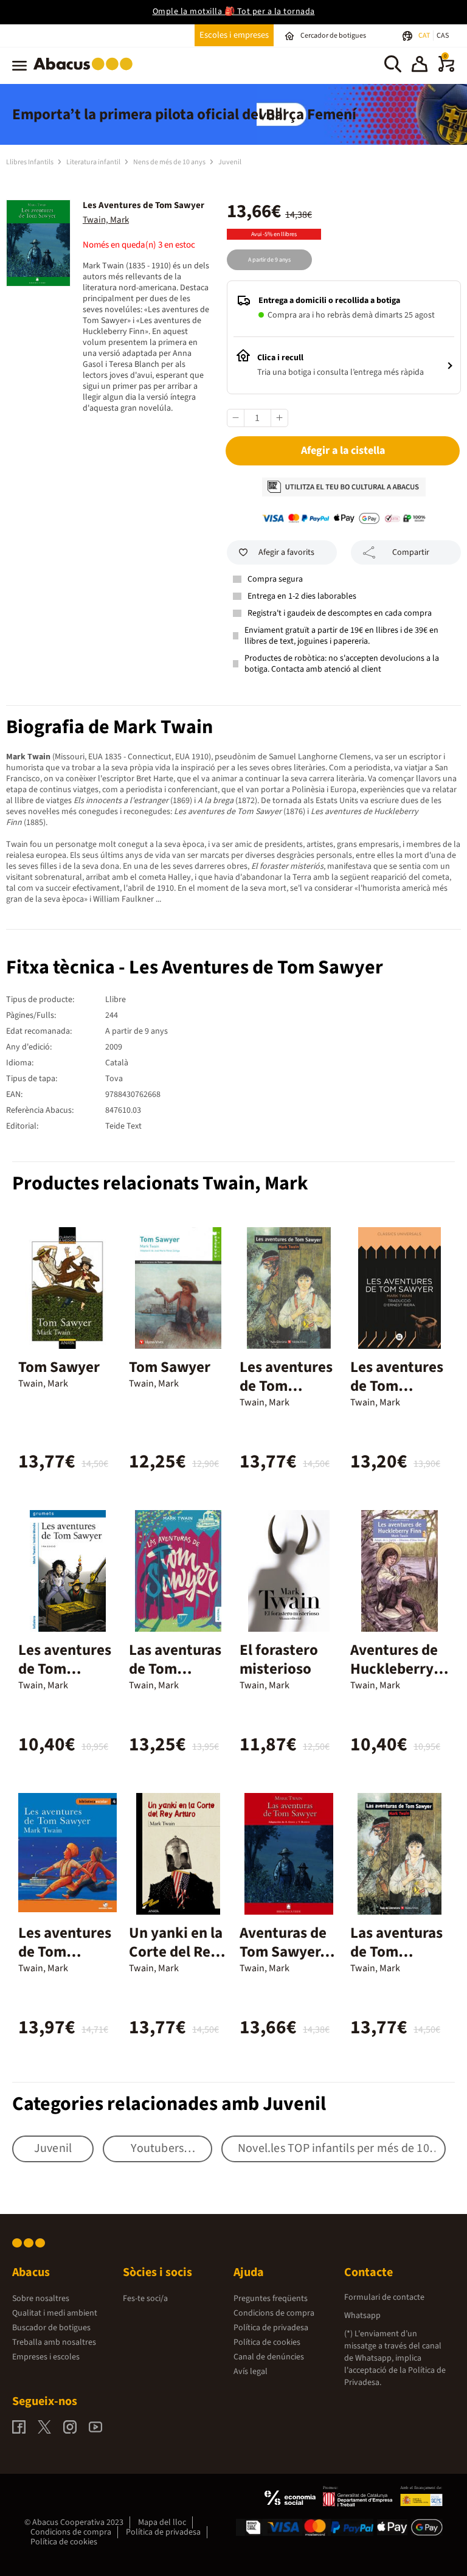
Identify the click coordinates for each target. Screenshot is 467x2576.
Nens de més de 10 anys (170, 162)
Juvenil (230, 162)
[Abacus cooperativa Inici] (86, 72)
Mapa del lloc (162, 2522)
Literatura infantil (94, 162)
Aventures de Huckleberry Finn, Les (394, 1669)
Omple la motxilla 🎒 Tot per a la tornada (234, 12)
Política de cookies (267, 2342)
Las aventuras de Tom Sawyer (175, 1669)
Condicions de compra (274, 2313)
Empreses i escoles (46, 2357)
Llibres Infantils (30, 162)
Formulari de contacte (384, 2297)
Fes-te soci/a (145, 2299)
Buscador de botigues (51, 2328)
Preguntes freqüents (271, 2299)
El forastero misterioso (279, 1659)
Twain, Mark (106, 220)
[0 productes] (446, 69)
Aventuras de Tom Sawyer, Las (283, 1952)
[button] (420, 66)
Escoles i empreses (234, 35)
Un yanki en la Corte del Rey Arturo (176, 1952)
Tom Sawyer (59, 1367)
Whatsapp (362, 2316)
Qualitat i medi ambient (55, 2313)
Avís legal (251, 2372)
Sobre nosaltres (41, 2299)
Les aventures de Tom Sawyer (286, 1386)
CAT (425, 36)
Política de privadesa (271, 2328)
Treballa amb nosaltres (54, 2342)
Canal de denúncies (269, 2357)
